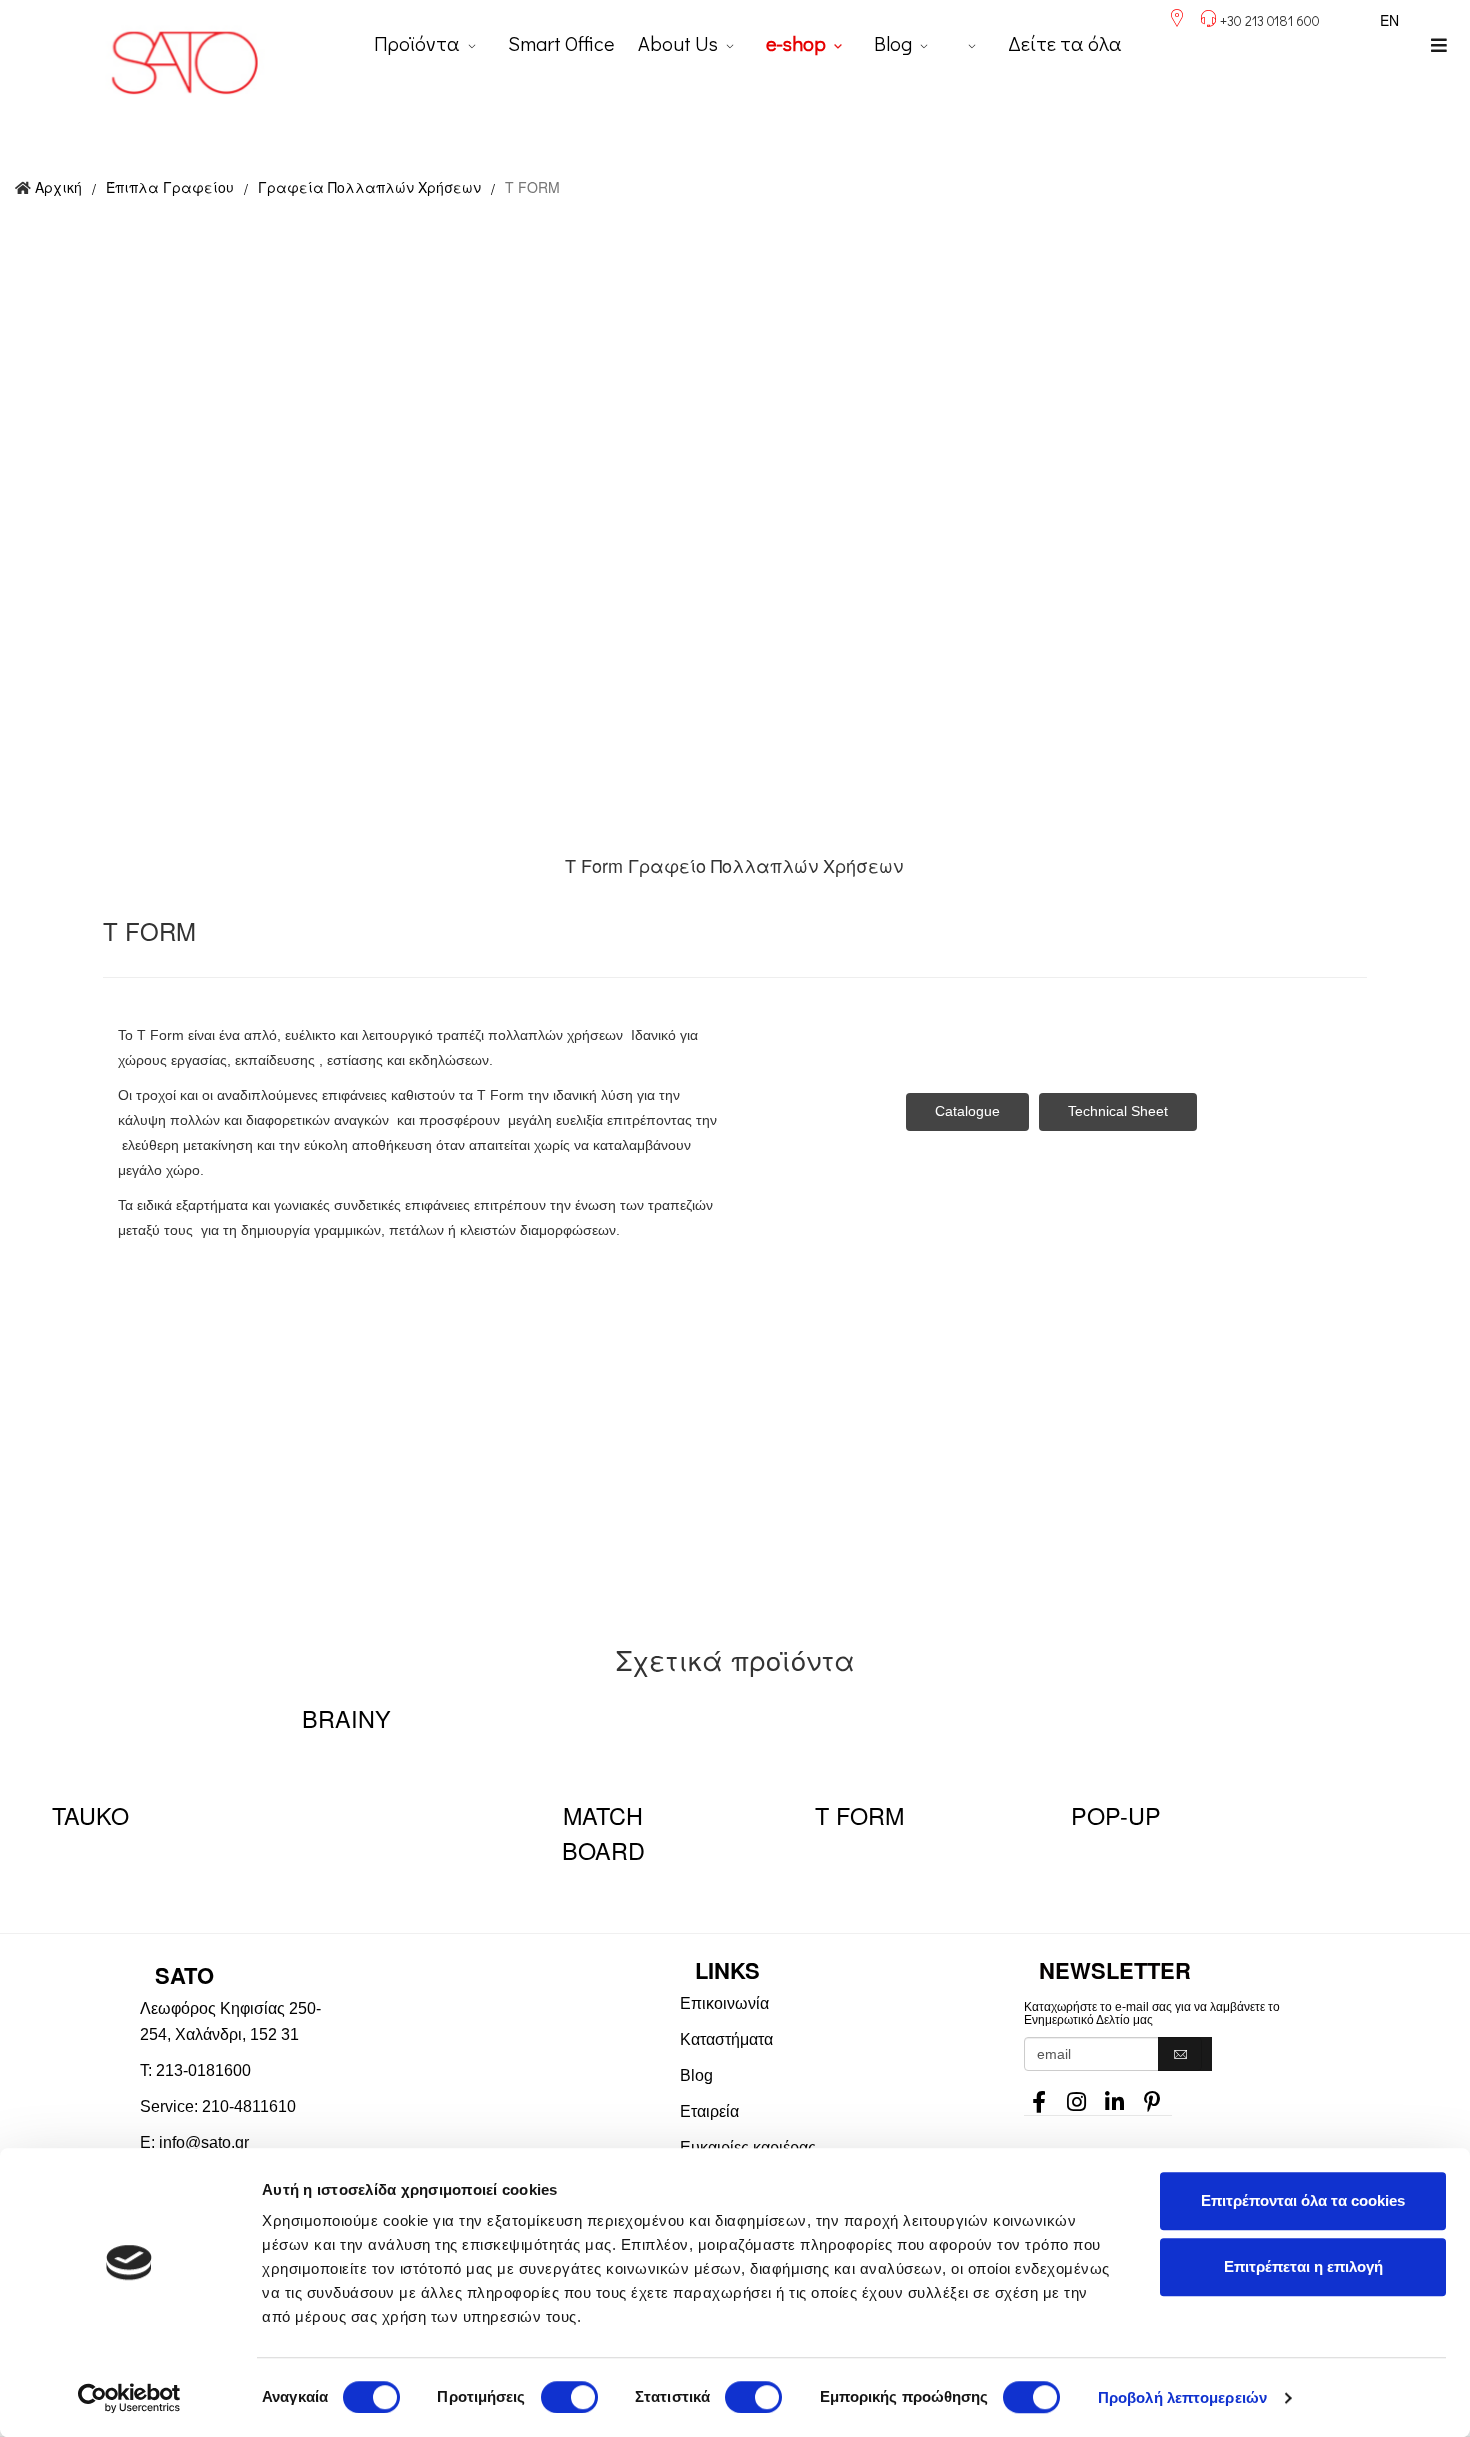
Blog (893, 43)
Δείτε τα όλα (1065, 43)
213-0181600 (203, 2070)
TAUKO (90, 1815)
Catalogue (967, 1111)
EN (1389, 20)
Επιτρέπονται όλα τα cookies (1303, 2200)
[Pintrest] (1153, 2096)
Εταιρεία (709, 2111)
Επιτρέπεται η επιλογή (1303, 2266)
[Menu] (1439, 45)
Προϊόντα (417, 43)
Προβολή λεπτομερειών (1182, 2397)
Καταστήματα (726, 2039)
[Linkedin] (1115, 2096)
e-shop (796, 43)
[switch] (569, 2397)
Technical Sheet (1118, 1111)
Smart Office (561, 43)
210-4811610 (249, 2106)
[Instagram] (1077, 2096)
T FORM (859, 1815)
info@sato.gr (204, 2142)
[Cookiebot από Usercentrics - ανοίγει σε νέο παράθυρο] (129, 2398)
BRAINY (346, 1718)
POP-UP (1116, 1815)
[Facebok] (1039, 2096)
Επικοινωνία (724, 2003)
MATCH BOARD (603, 1832)
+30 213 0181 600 (1270, 20)
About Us (678, 43)
